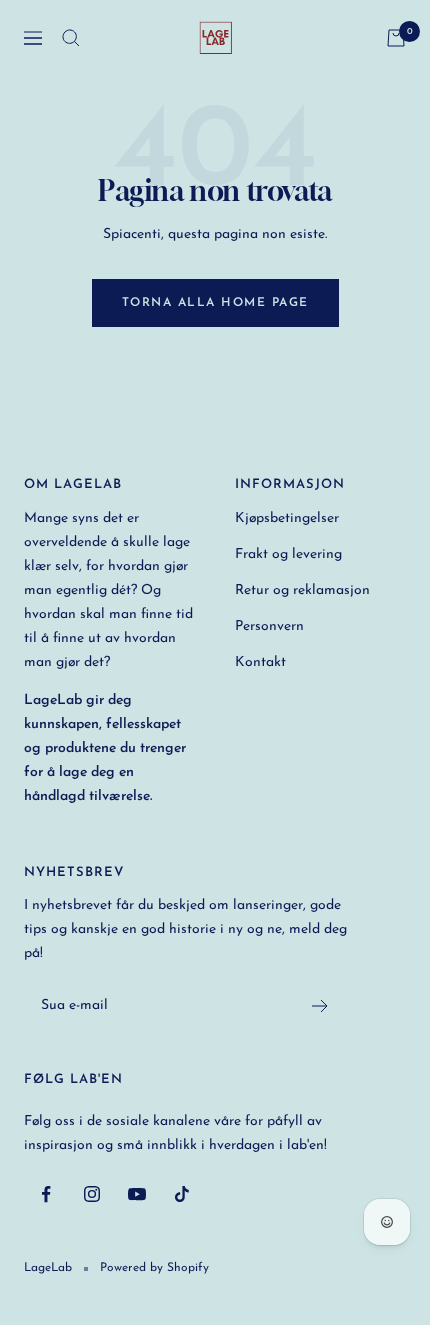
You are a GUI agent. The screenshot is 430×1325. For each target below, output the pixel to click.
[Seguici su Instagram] (91, 1194)
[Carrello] (396, 38)
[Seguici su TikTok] (181, 1194)
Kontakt (260, 662)
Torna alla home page (215, 303)
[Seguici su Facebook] (46, 1194)
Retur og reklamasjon (302, 590)
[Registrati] (320, 1006)
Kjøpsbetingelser (287, 518)
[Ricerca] (71, 38)
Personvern (269, 626)
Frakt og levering (288, 554)
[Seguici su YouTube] (136, 1194)
